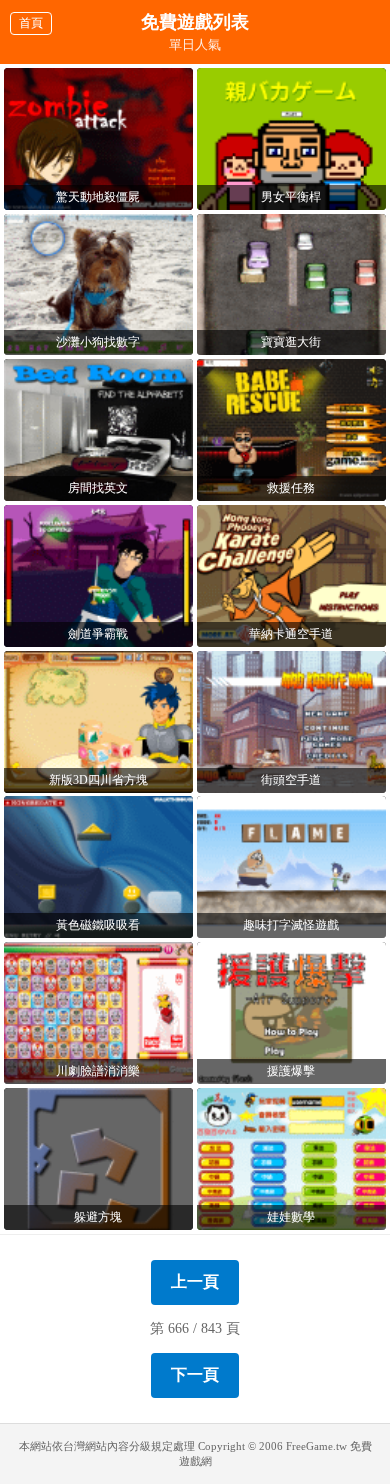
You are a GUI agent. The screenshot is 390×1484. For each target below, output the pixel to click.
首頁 (31, 23)
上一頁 (195, 1281)
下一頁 (195, 1374)
